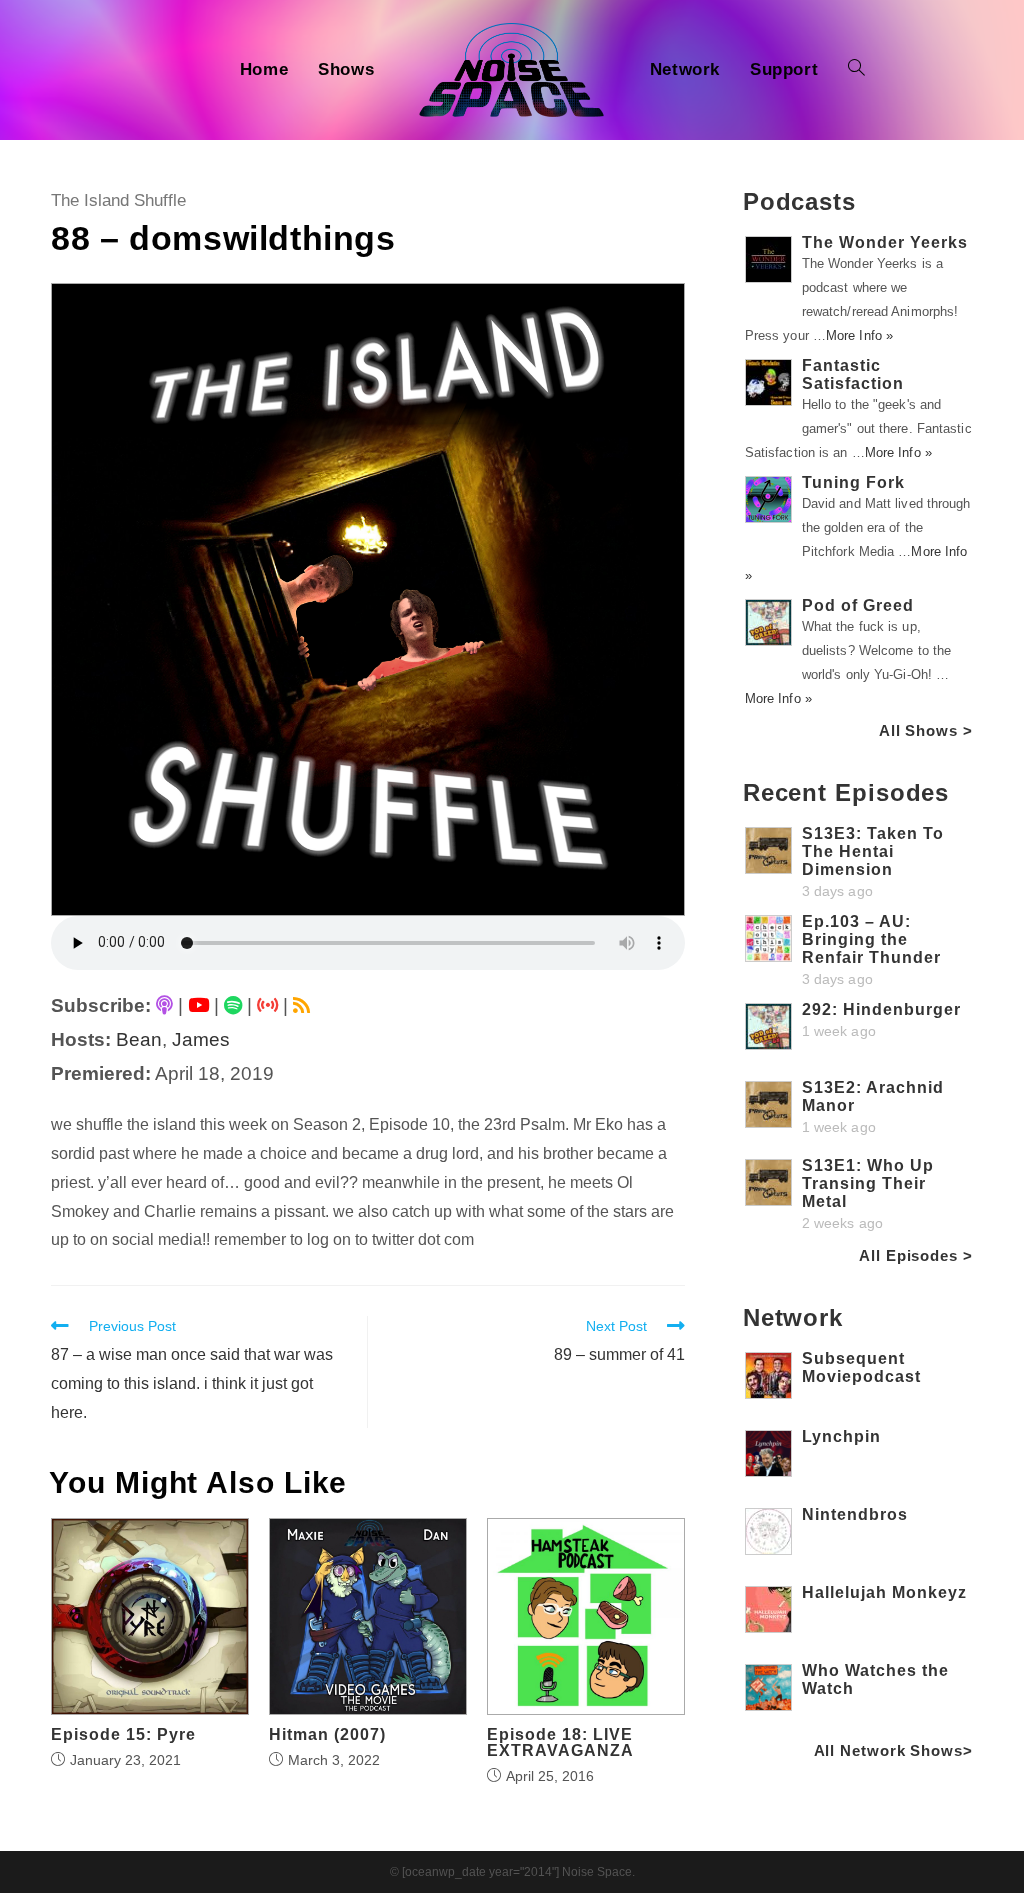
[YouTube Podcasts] (198, 1005)
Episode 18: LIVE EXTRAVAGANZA (560, 1743)
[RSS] (301, 1005)
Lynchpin (841, 1436)
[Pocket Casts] (267, 1005)
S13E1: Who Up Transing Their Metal (868, 1183)
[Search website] (856, 70)
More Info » (859, 335)
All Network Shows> (893, 1750)
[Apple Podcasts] (164, 1005)
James (201, 1039)
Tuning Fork (853, 482)
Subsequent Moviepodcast (861, 1367)
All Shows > (926, 730)
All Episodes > (916, 1255)
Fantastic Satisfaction (853, 374)
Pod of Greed (858, 605)
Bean (139, 1039)
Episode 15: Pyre (123, 1735)
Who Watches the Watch (875, 1679)
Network (793, 1317)
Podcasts (799, 201)
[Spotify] (233, 1005)
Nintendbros (855, 1514)
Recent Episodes (846, 792)
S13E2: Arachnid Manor (873, 1096)
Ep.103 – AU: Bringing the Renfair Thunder (871, 939)
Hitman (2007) (327, 1735)
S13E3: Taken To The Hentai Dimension (873, 851)
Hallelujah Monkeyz (884, 1592)
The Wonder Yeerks (885, 242)
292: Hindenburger (881, 1009)
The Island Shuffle (118, 200)
